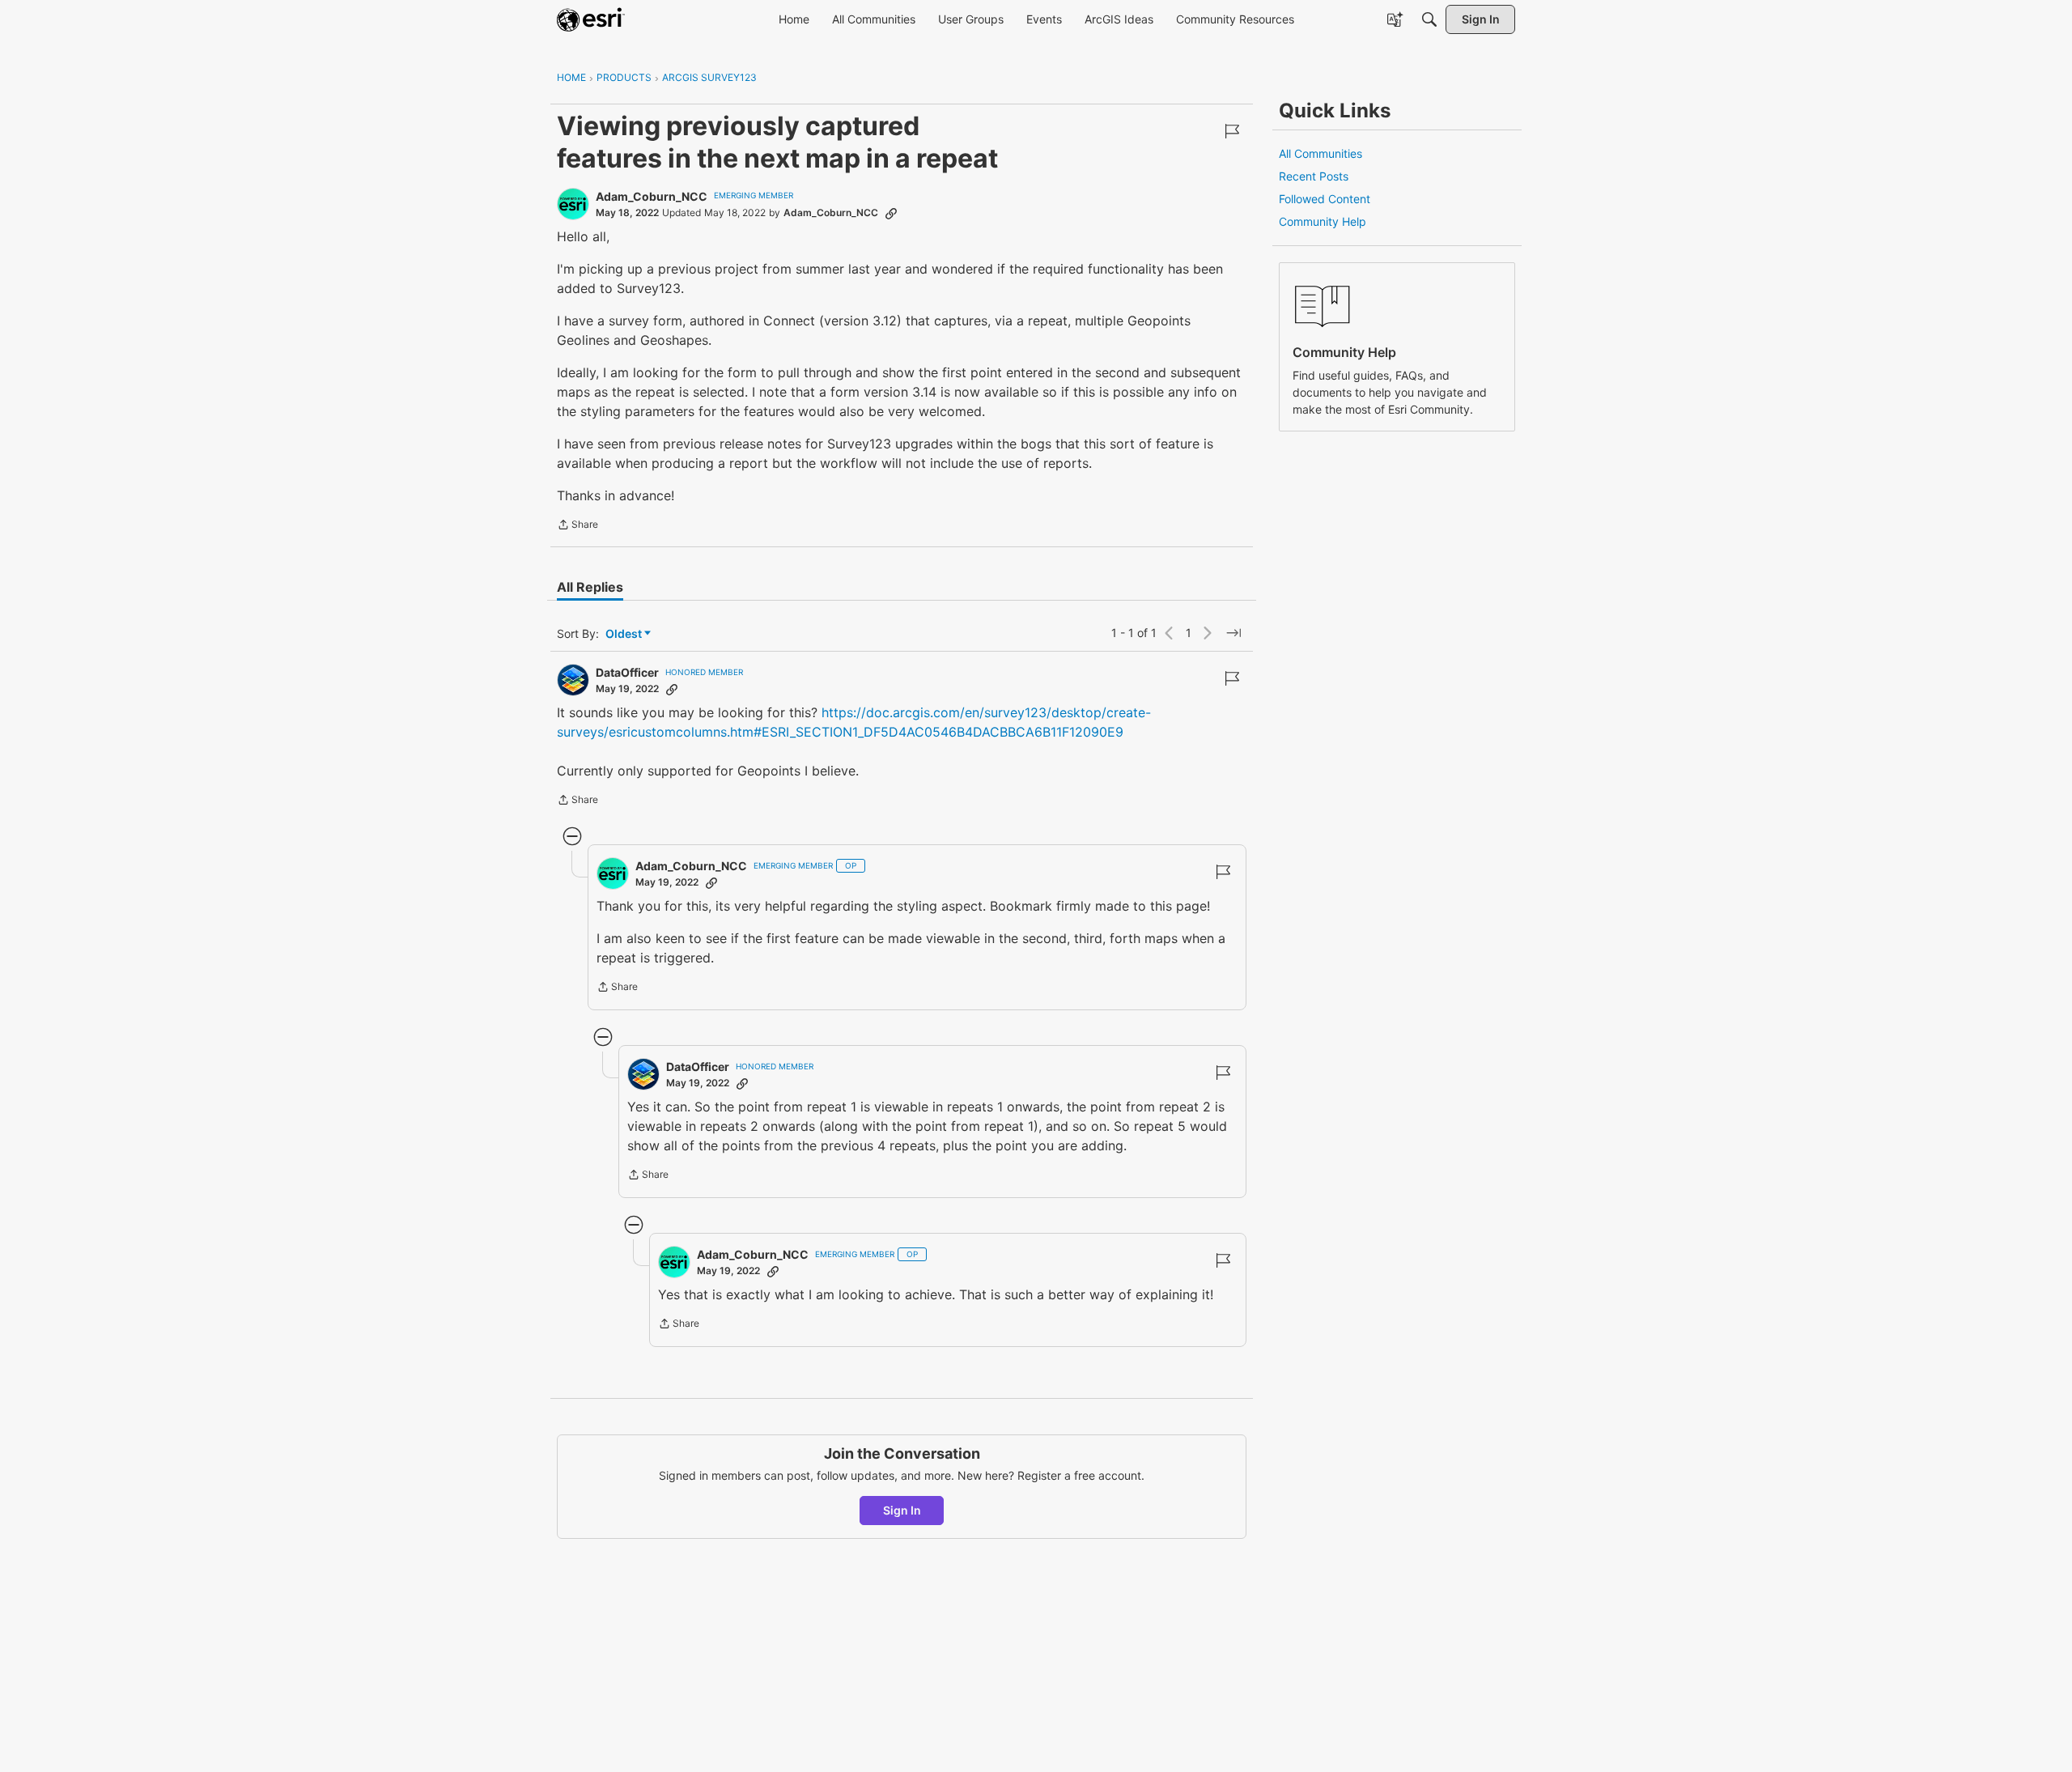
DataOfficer (627, 672)
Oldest (625, 634)
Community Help (1323, 221)
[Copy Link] (891, 213)
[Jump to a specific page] (1233, 633)
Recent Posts (1314, 176)
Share (577, 526)
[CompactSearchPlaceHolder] (1429, 19)
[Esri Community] (591, 19)
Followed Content (1325, 199)
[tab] (590, 587)
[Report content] (1232, 131)
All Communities (1320, 153)
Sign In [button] (902, 1510)
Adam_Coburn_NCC (652, 196)
